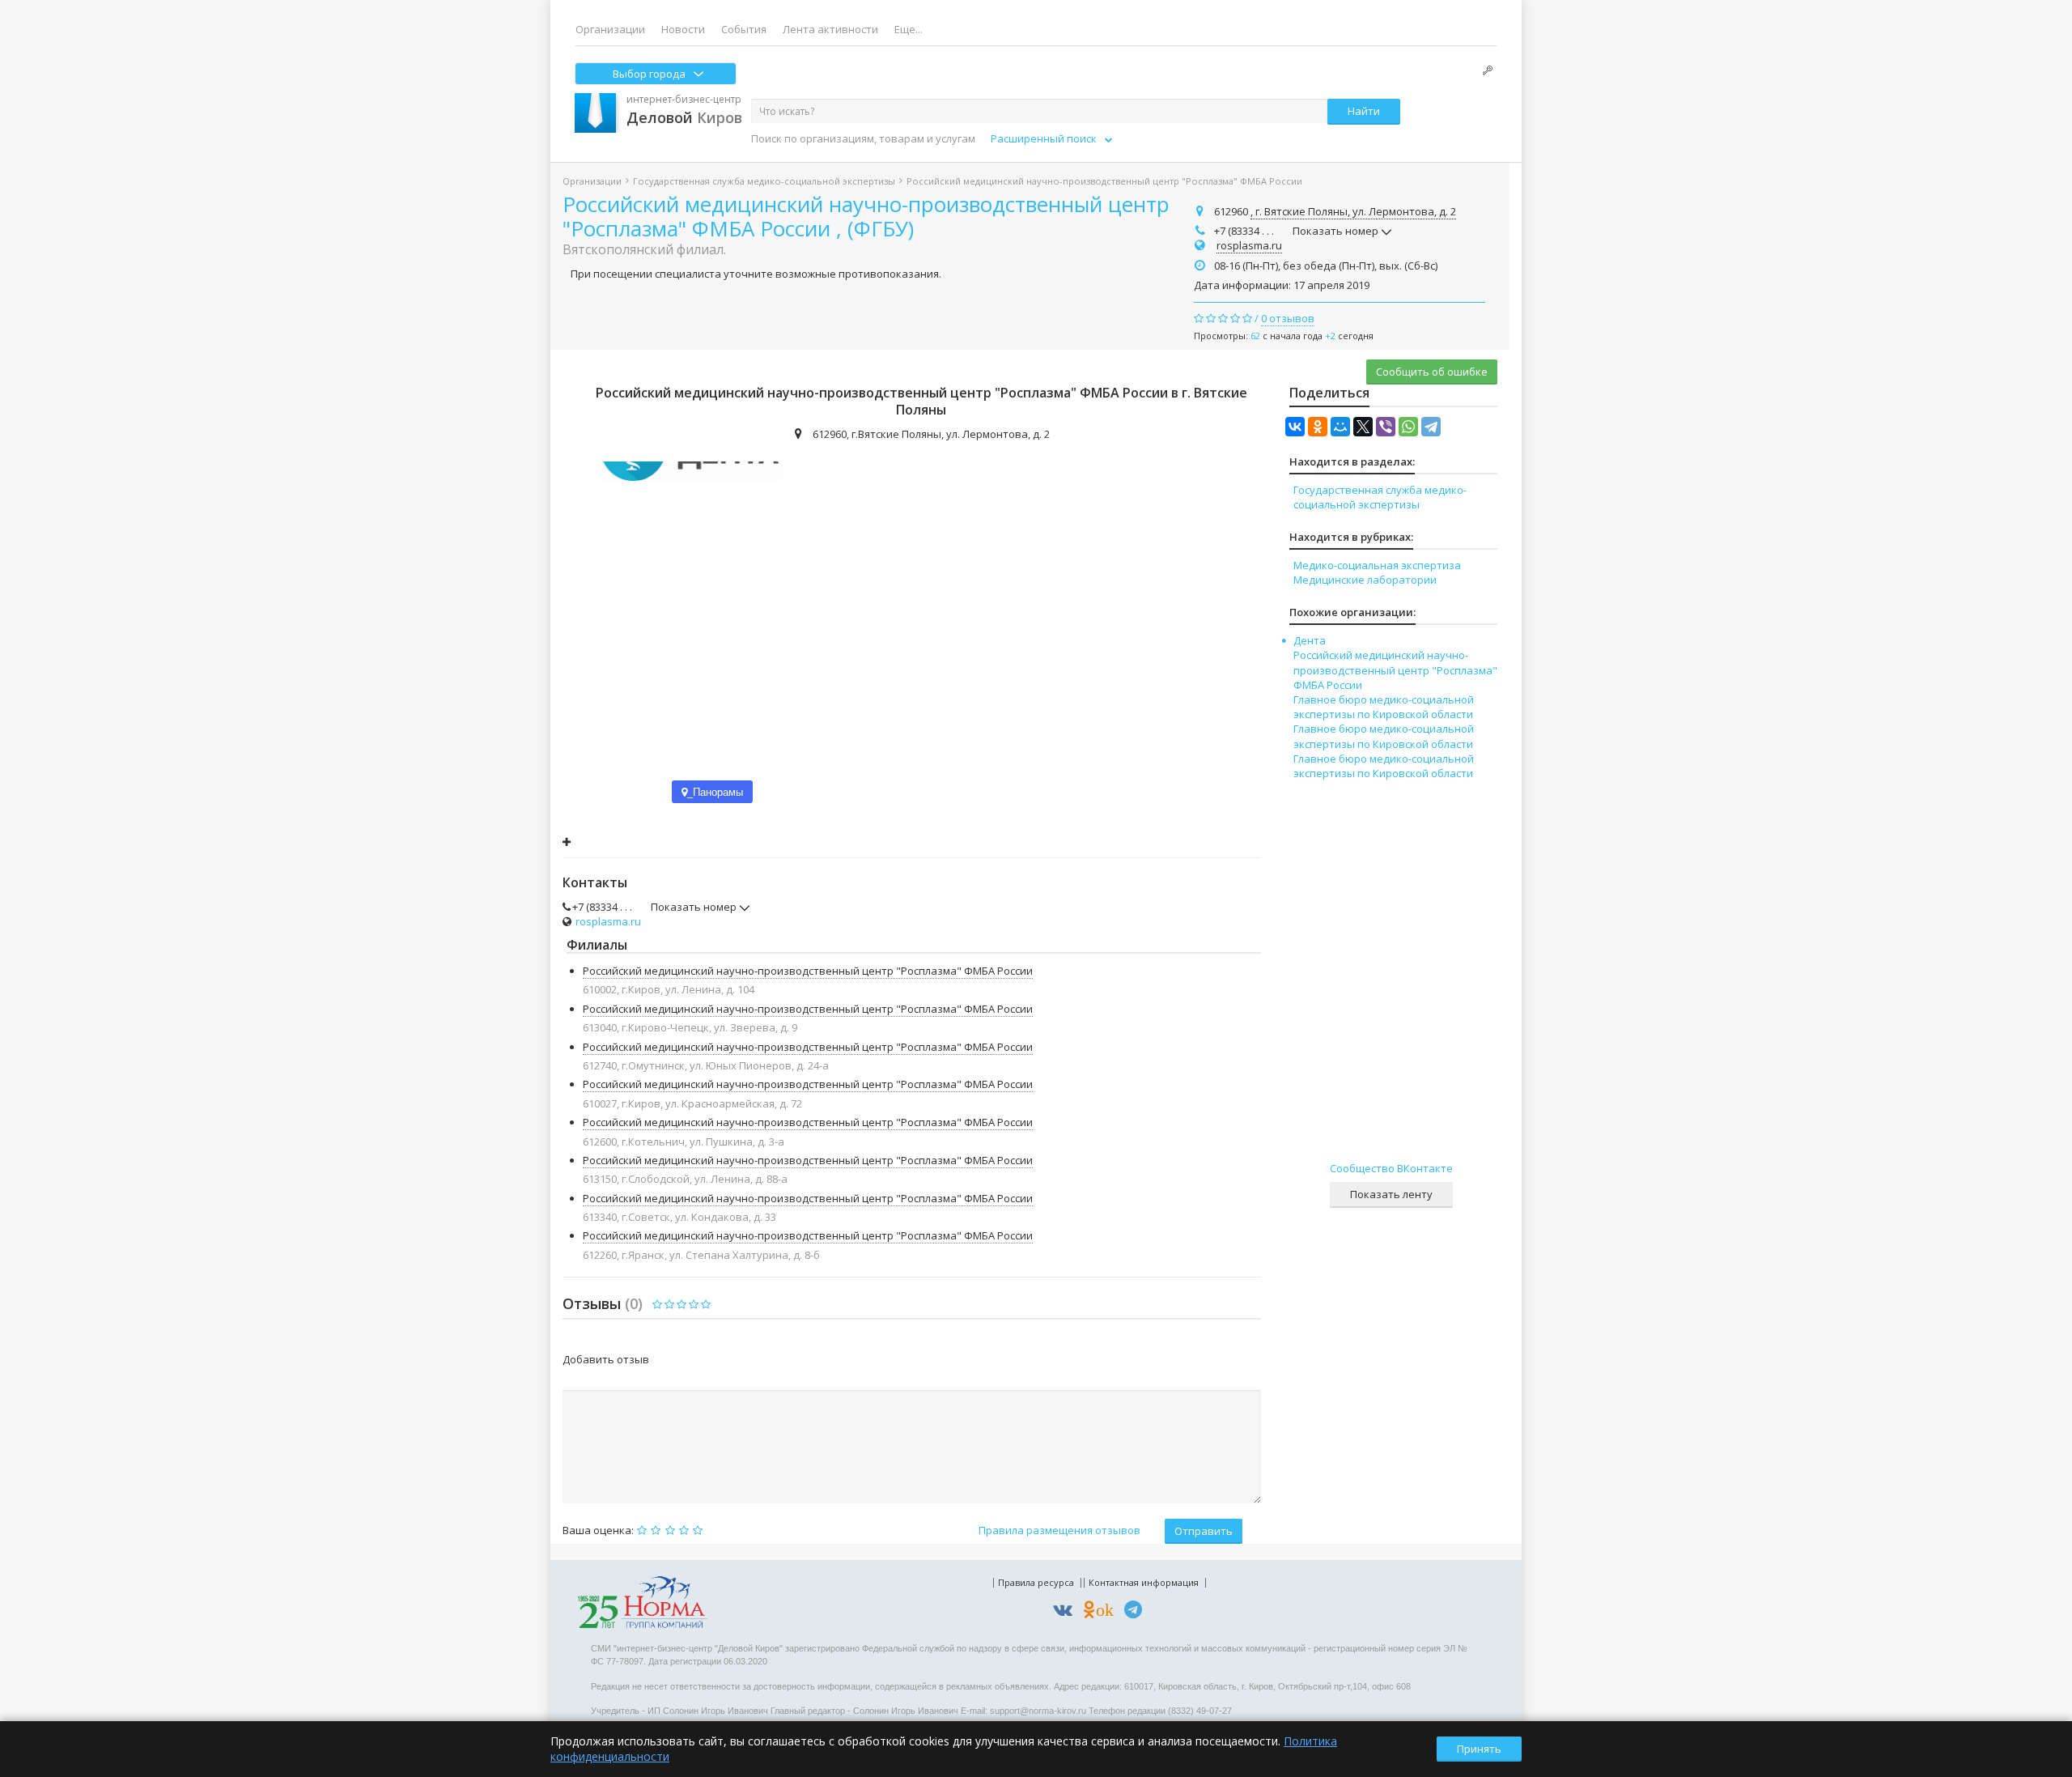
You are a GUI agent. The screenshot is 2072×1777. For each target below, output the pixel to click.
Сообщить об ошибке (1432, 372)
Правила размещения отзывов (1059, 1530)
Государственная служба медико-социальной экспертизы (764, 181)
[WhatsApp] (1408, 427)
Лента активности (830, 29)
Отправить (1204, 1531)
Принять (1479, 1749)
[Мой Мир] (1340, 427)
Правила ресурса (1036, 1582)
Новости (683, 29)
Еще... (909, 29)
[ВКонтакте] (1295, 427)
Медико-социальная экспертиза (1377, 565)
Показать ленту (1391, 1194)
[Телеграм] (1137, 1612)
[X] (1363, 427)
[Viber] (1386, 427)
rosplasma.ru (1249, 245)
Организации (610, 29)
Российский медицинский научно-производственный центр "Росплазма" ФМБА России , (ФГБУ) (866, 216)
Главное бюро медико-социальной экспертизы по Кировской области (1384, 707)
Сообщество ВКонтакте (1391, 1168)
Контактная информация (1144, 1582)
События (744, 29)
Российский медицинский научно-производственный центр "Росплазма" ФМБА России (808, 971)
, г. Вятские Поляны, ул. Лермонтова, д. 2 (1353, 211)
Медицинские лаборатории (1365, 580)
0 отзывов (1288, 318)
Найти (1364, 111)
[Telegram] (1431, 427)
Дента (1310, 640)
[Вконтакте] (1067, 1612)
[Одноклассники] (1318, 427)
